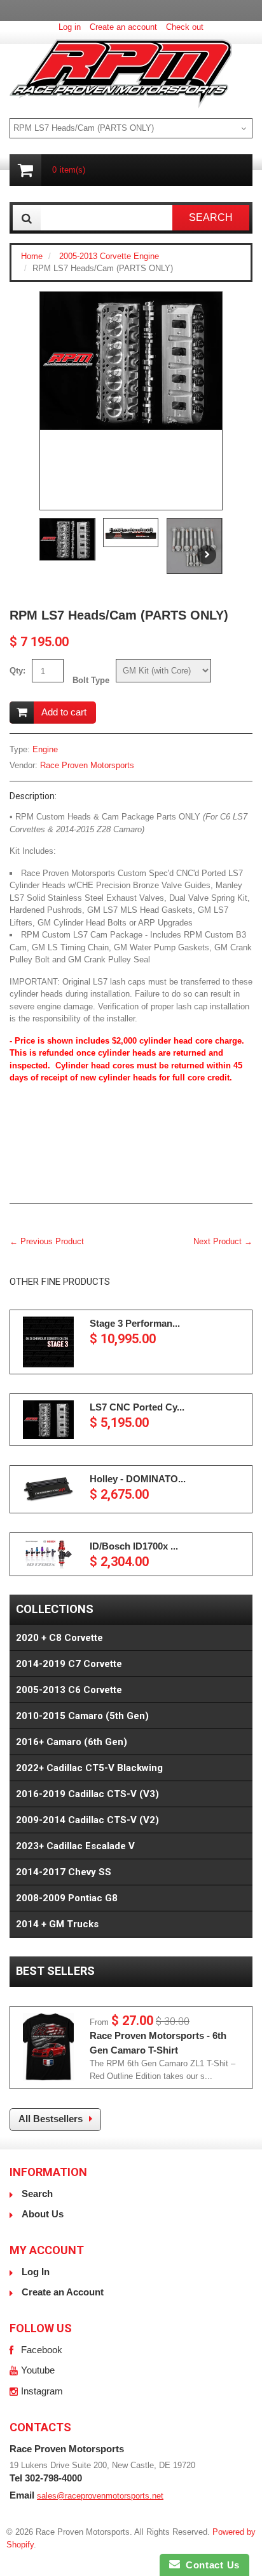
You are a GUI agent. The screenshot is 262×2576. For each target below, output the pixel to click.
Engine (45, 749)
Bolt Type (91, 680)
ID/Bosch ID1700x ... (134, 1546)
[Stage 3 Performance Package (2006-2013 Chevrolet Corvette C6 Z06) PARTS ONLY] (48, 1342)
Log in (70, 27)
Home (32, 256)
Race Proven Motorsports (87, 765)
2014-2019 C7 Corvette (69, 1664)
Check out (185, 27)
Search (37, 2194)
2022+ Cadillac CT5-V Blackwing (89, 1768)
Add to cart (64, 712)
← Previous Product (47, 1241)
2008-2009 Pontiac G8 (67, 1898)
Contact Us (210, 2565)
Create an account (123, 27)
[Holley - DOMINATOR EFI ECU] (48, 1489)
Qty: (17, 671)
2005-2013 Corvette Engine (109, 256)
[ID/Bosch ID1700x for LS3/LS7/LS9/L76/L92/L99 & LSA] (48, 1554)
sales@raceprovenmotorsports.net (100, 2496)
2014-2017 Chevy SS (64, 1872)
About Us (43, 2214)
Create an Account (63, 2292)
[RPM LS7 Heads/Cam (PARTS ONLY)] (131, 361)
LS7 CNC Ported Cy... (137, 1407)
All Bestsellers (51, 2119)
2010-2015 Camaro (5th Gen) (82, 1716)
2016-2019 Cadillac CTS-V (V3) (87, 1794)
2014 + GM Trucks (57, 1924)
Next (207, 555)
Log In (36, 2272)
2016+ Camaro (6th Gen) (72, 1742)
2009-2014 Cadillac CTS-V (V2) (87, 1820)
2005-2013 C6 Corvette (69, 1690)
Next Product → (223, 1241)
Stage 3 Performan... (135, 1323)
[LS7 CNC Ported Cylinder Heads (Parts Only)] (48, 1420)
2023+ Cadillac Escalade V (75, 1846)
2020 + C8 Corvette (59, 1638)
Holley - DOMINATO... (138, 1479)
